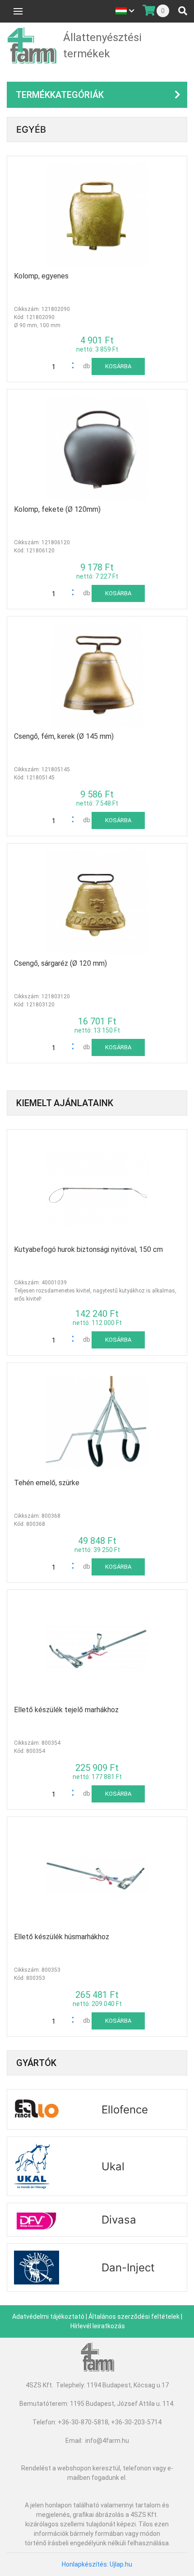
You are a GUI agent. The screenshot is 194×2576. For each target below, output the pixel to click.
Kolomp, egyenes (41, 276)
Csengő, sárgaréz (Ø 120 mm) (60, 963)
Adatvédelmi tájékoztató (48, 2317)
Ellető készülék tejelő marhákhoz (66, 1710)
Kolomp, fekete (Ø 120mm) (57, 509)
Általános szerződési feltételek (134, 2317)
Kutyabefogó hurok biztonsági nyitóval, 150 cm (88, 1249)
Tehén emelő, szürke (47, 1483)
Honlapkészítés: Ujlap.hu (97, 2564)
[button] (75, 1337)
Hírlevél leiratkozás (98, 2326)
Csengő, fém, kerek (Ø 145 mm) (64, 736)
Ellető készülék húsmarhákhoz (62, 1937)
